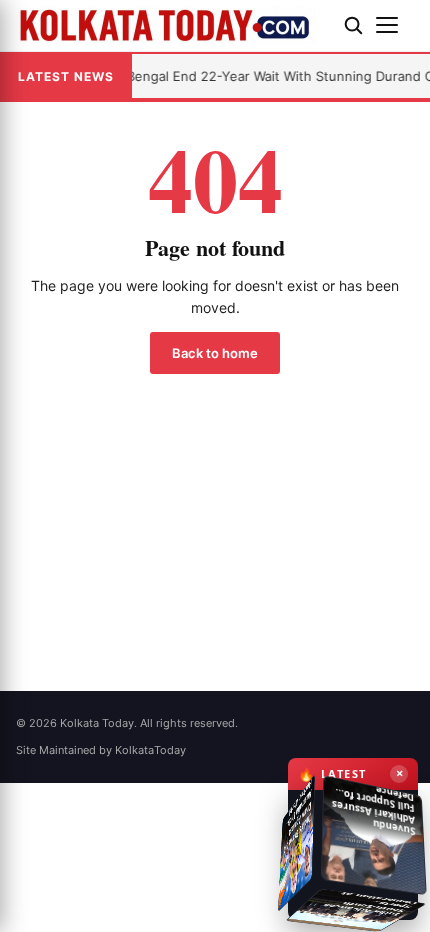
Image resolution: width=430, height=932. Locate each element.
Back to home (215, 353)
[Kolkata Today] (172, 25)
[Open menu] (395, 25)
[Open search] (353, 25)
